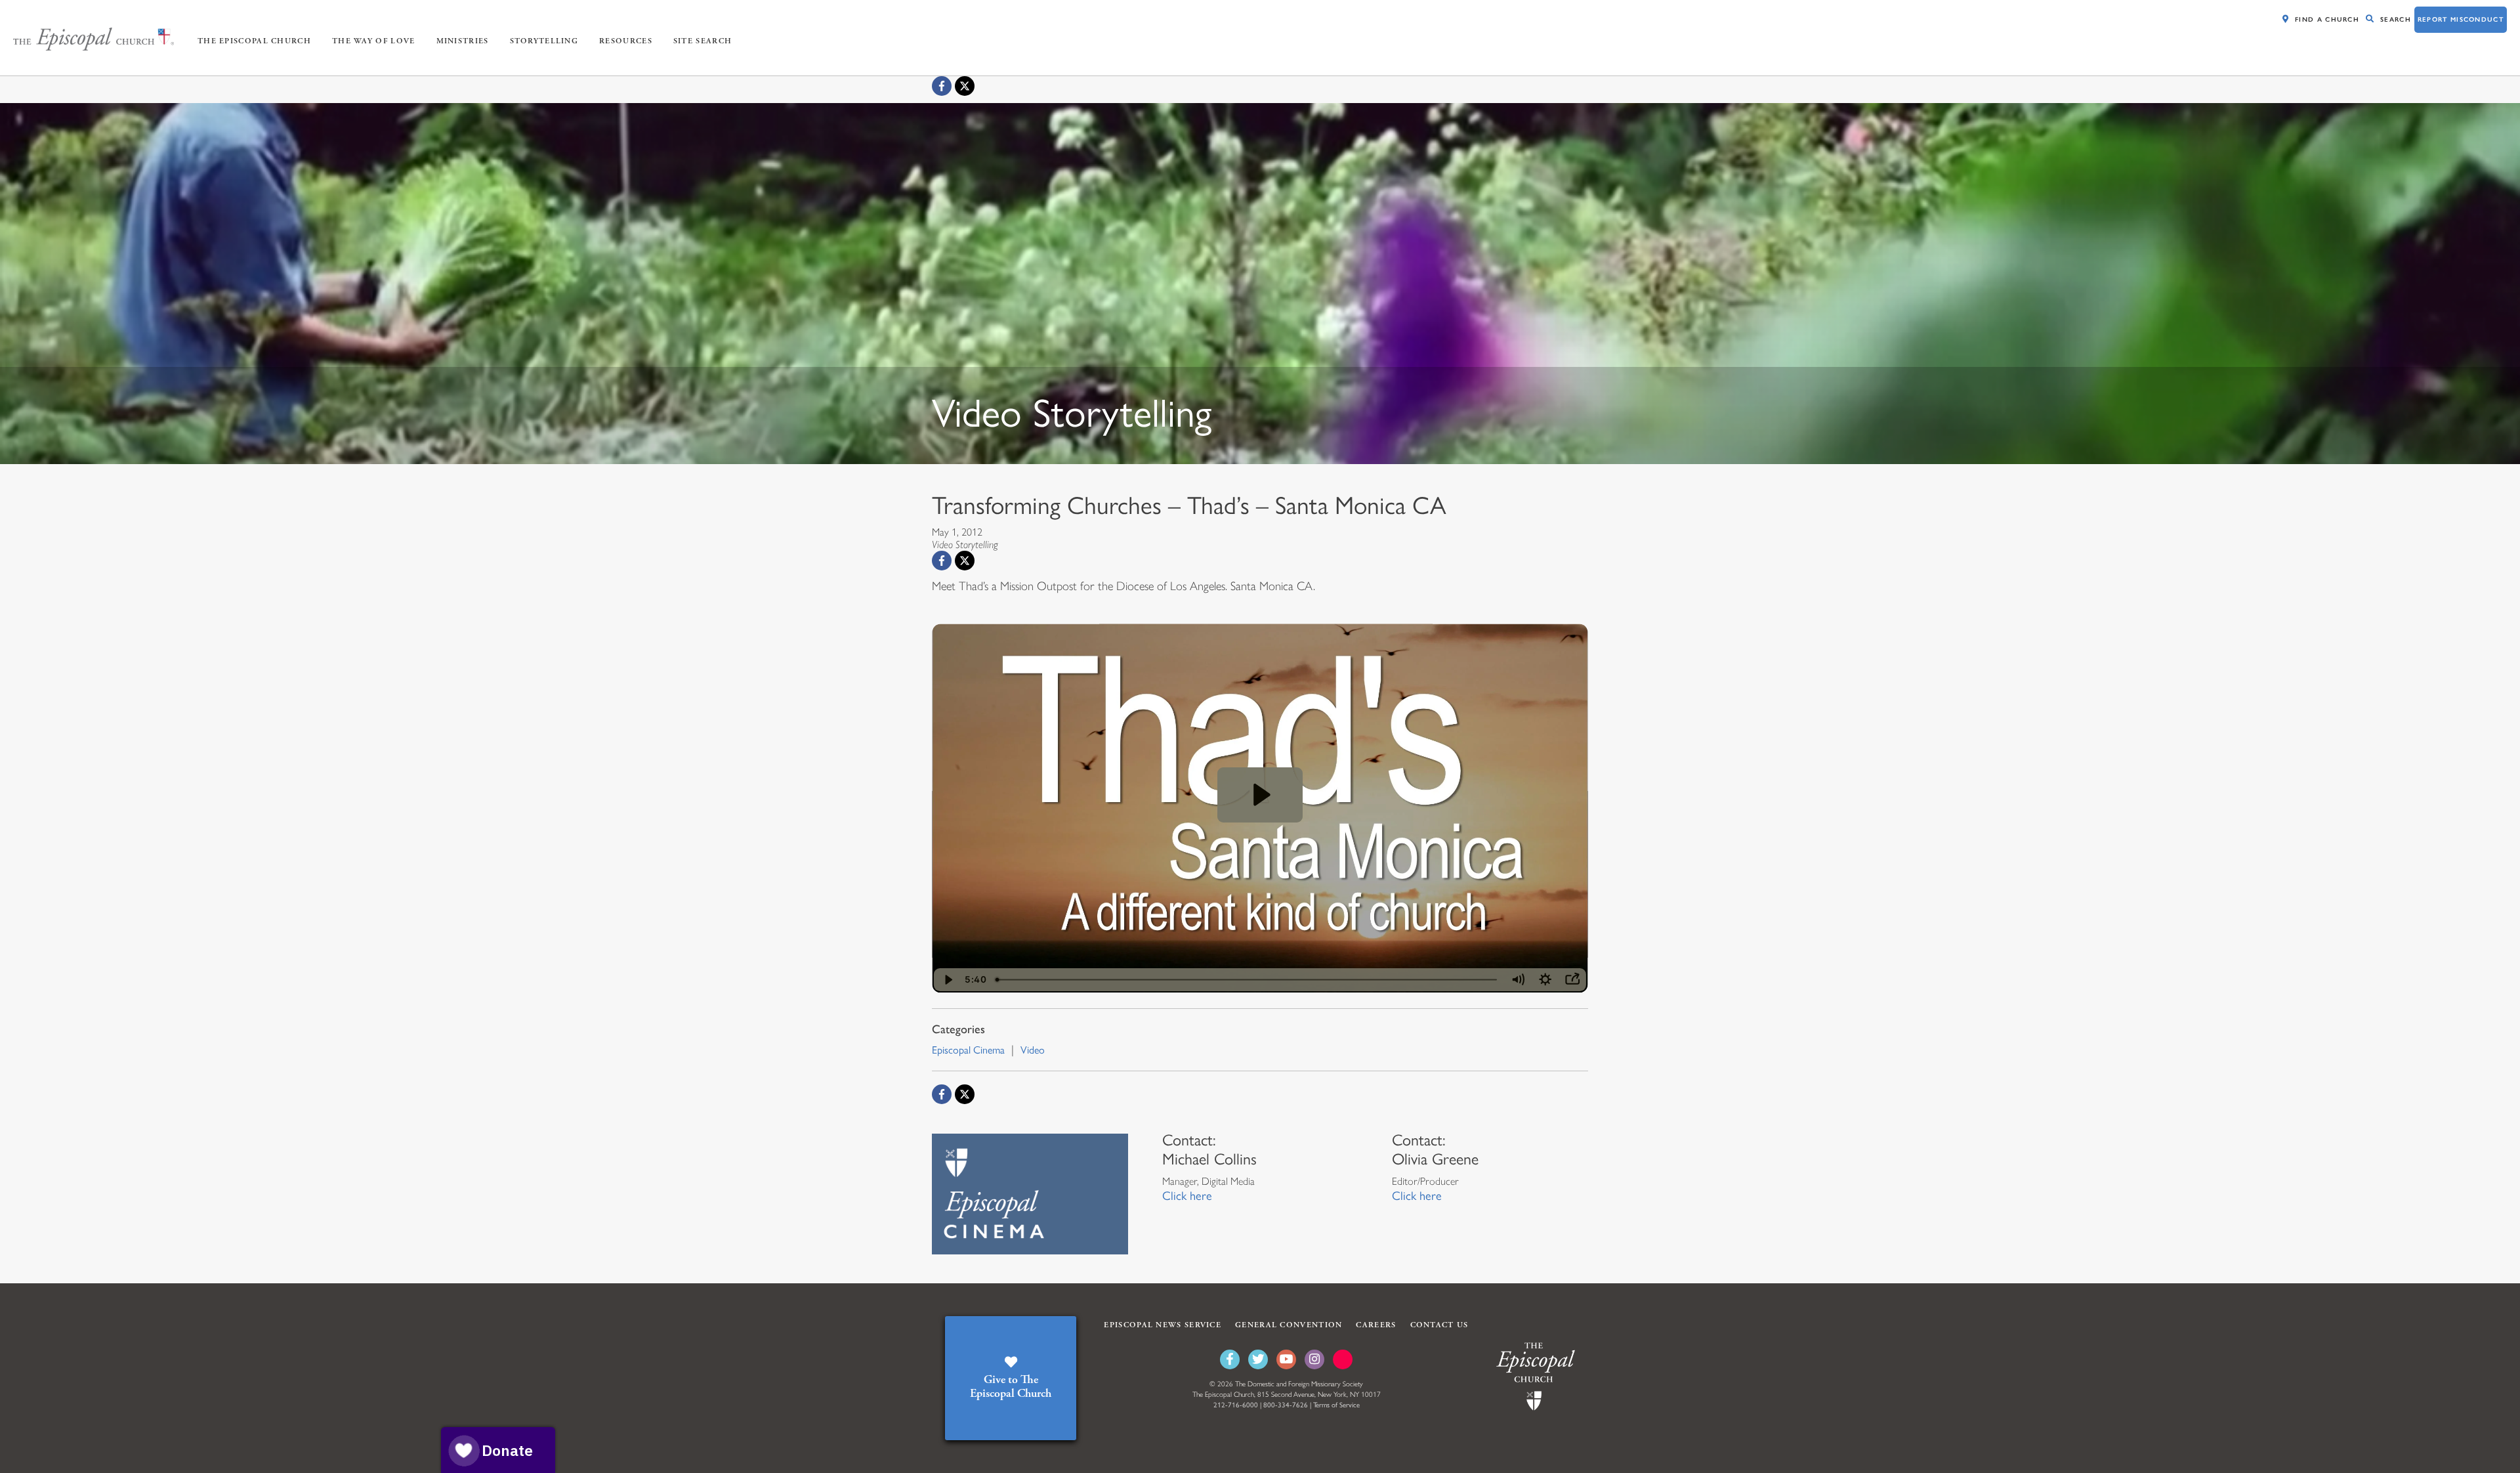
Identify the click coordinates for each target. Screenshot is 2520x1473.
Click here (1187, 1196)
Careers (1376, 1325)
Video (1033, 1050)
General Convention (1289, 1325)
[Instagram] (1314, 1359)
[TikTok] (1343, 1359)
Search (2396, 19)
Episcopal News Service (1163, 1325)
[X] (965, 86)
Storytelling (544, 41)
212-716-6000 (1236, 1405)
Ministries (463, 41)
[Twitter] (1258, 1359)
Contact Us (1439, 1325)
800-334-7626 (1286, 1405)
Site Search (703, 41)
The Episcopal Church (254, 41)
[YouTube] (1286, 1359)
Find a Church (2327, 19)
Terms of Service (1336, 1405)
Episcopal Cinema (968, 1050)
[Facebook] (942, 86)
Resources (626, 41)
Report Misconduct (2461, 19)
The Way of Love (374, 41)
